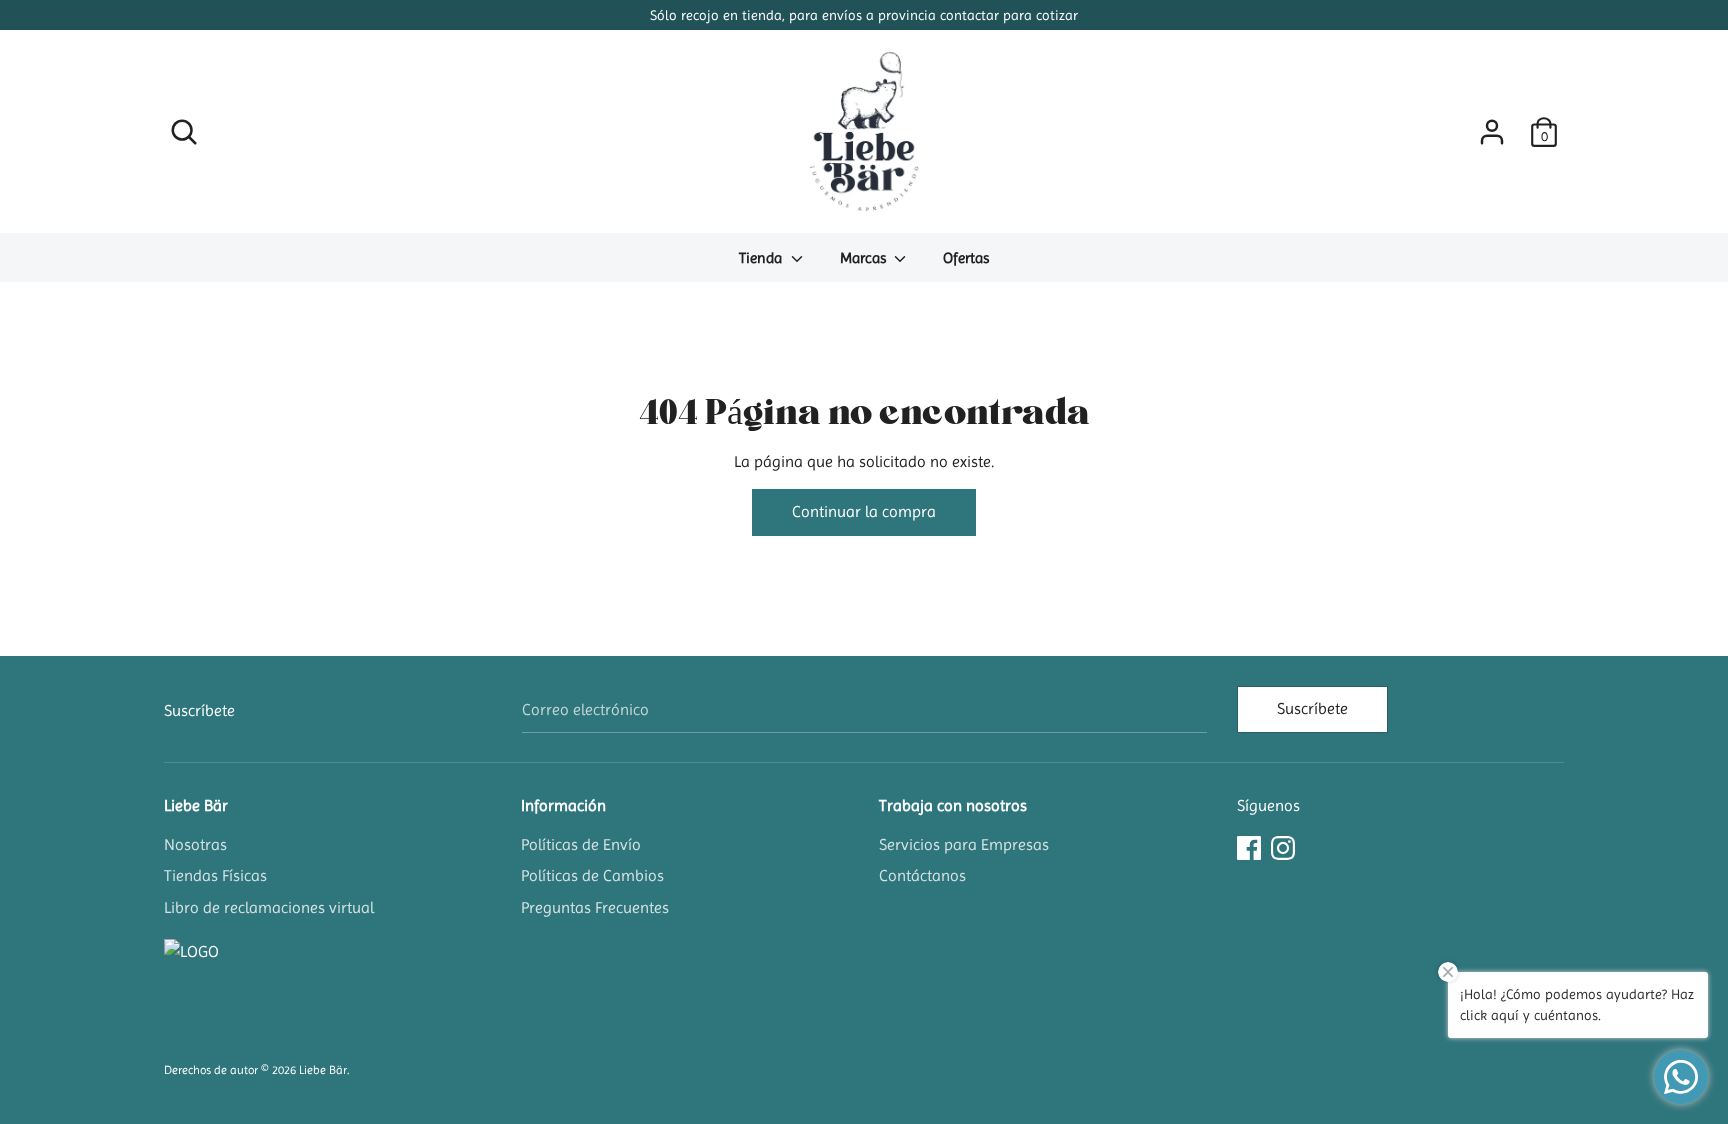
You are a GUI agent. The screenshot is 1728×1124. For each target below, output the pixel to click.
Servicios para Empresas (964, 844)
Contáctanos (922, 875)
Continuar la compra (864, 511)
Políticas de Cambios (592, 875)
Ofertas (966, 258)
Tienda (762, 258)
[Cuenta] (1492, 124)
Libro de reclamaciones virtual (269, 907)
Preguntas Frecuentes (595, 907)
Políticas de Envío (581, 844)
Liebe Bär (196, 805)
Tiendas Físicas (215, 875)
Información (563, 805)
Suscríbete (1312, 708)
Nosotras (195, 844)
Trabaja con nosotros (953, 805)
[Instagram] (1283, 845)
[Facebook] (1249, 845)
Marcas (865, 258)
